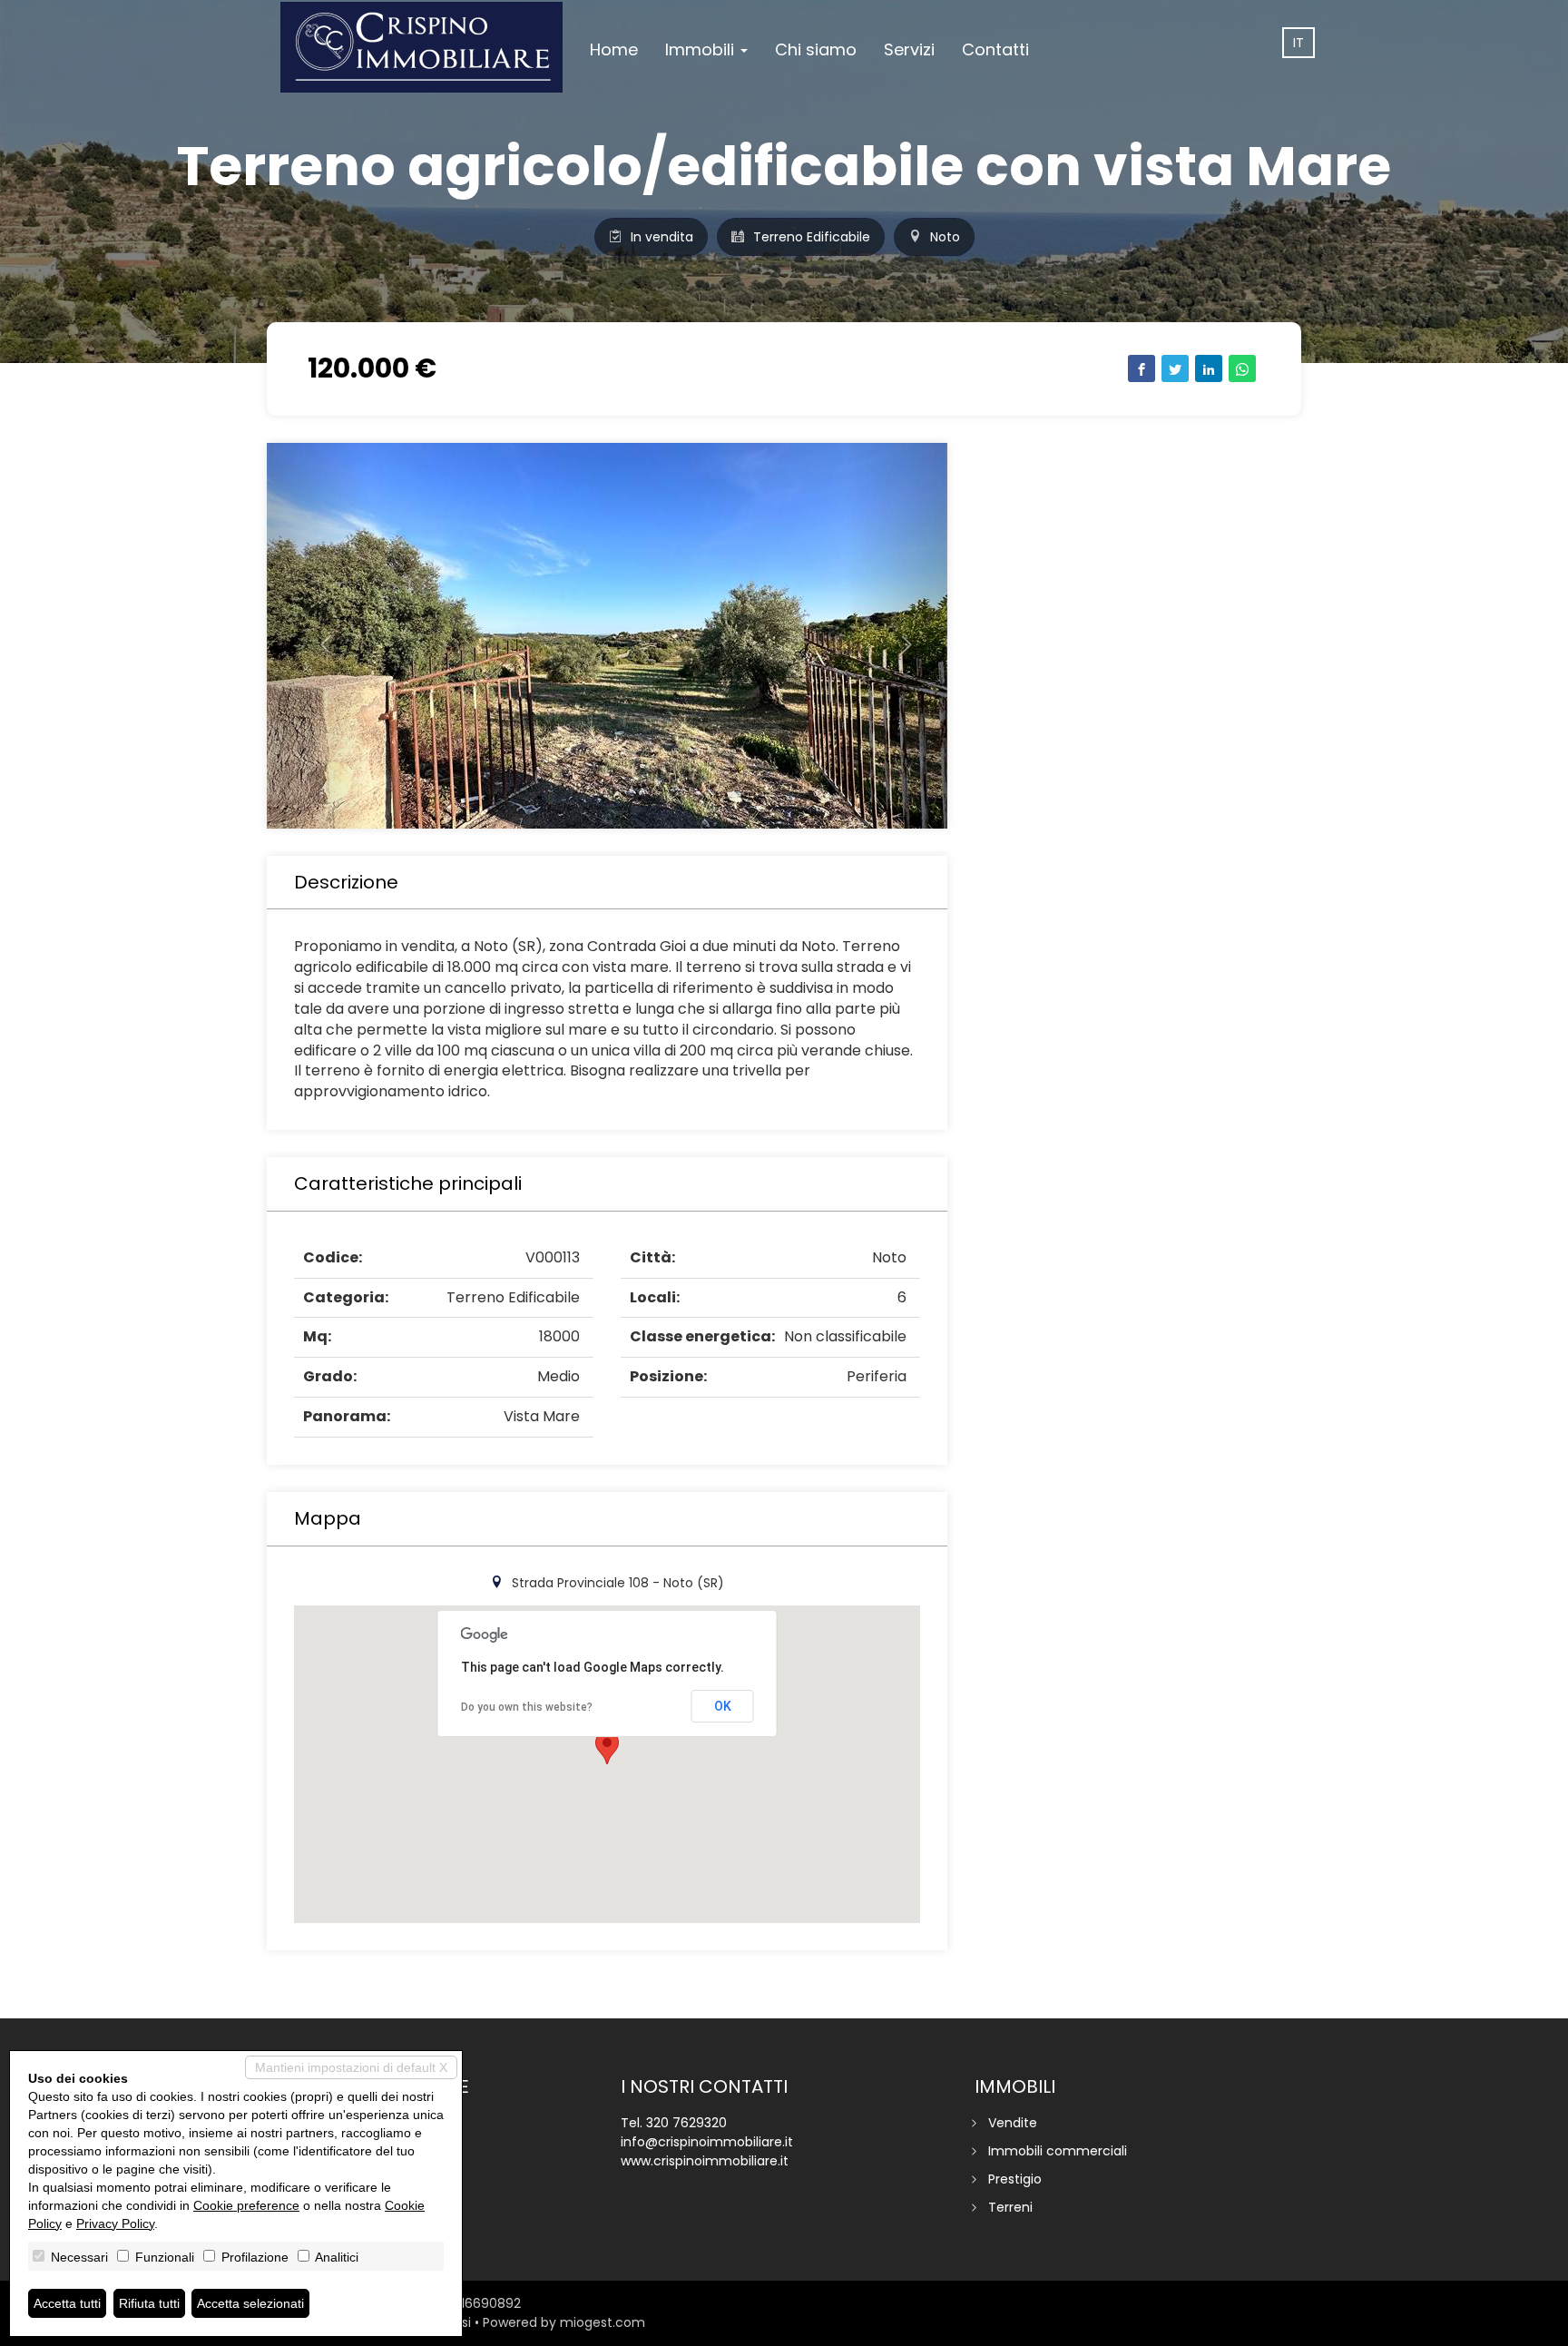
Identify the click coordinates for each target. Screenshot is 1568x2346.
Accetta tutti (67, 2303)
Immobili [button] (702, 49)
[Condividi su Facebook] (1142, 368)
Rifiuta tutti (149, 2303)
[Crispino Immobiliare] (421, 47)
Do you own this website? (527, 1707)
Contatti (995, 49)
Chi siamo (816, 49)
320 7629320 (686, 2123)
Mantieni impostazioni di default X (351, 2067)
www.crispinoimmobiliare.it (705, 2161)
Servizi (909, 49)
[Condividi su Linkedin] (1209, 368)
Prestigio (1015, 2179)
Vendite (1013, 2123)
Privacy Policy (115, 2223)
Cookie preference (246, 2205)
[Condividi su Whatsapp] (1242, 368)
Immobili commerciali (1058, 2151)
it (1298, 43)
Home (614, 49)
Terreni (1010, 2207)
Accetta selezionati (250, 2303)
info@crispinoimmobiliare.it (707, 2142)
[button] (318, 636)
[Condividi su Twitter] (1175, 368)
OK (723, 1706)
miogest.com (603, 2322)
